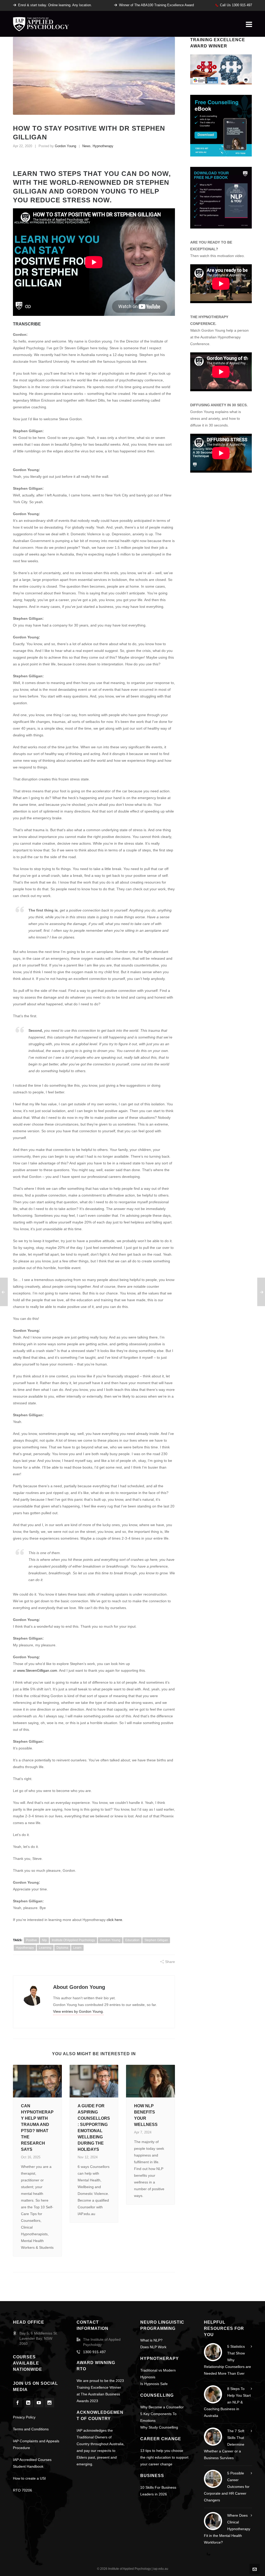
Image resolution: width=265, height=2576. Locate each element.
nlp (44, 1940)
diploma (62, 1948)
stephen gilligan (156, 1940)
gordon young (110, 1940)
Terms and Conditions (31, 2429)
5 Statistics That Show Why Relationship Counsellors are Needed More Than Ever (227, 2360)
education (132, 1940)
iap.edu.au (161, 2569)
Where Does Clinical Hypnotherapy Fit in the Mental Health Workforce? (227, 2529)
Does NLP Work (153, 2347)
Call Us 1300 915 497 (236, 5)
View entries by (78, 2011)
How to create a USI (29, 2478)
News (86, 146)
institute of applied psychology (73, 1940)
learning (45, 1948)
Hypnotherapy (103, 146)
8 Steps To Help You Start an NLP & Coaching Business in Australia (227, 2402)
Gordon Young (65, 146)
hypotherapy (25, 1948)
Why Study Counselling (159, 2427)
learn (77, 1948)
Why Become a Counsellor (162, 2407)
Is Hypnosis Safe (154, 2384)
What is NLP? (151, 2340)
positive (31, 1940)
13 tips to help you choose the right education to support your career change (164, 2457)
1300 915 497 (94, 2352)
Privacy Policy (24, 2417)
